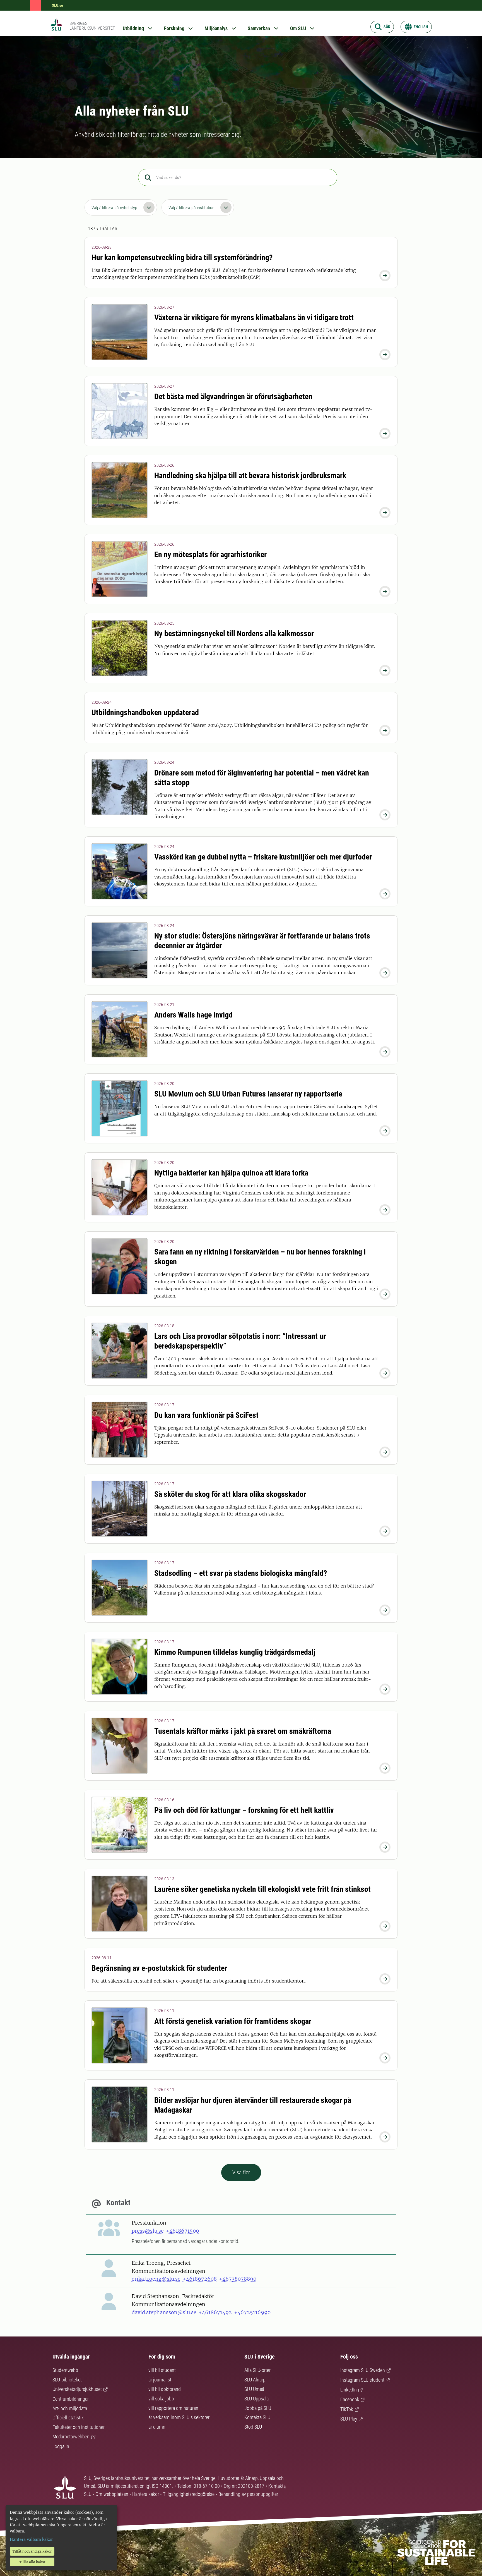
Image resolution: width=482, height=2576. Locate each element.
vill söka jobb (161, 2399)
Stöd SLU (253, 2427)
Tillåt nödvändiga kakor (32, 2551)
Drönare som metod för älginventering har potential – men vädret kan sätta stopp (262, 778)
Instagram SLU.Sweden (363, 2370)
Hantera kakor (146, 2494)
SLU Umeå (254, 2389)
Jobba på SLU (258, 2408)
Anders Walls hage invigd (193, 1015)
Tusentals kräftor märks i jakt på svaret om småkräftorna (243, 1731)
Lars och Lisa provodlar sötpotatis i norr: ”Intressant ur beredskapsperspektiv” (240, 1341)
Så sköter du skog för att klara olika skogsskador (230, 1494)
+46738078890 (238, 2279)
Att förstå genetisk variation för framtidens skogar (233, 2021)
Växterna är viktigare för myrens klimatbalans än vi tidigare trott (254, 318)
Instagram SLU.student (362, 2380)
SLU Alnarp (255, 2380)
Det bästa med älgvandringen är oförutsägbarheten (233, 397)
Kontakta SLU (257, 2417)
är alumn (157, 2427)
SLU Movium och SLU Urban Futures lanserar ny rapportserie (248, 1094)
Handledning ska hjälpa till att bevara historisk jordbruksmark (250, 476)
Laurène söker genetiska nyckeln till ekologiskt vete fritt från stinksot (262, 1889)
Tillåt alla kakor (32, 2562)
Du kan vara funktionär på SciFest (206, 1415)
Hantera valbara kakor (31, 2539)
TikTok (347, 2409)
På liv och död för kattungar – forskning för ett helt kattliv (244, 1810)
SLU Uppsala (256, 2399)
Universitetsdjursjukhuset (77, 2389)
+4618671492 (215, 2312)
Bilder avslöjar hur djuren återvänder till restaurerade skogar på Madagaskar (253, 2105)
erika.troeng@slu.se (156, 2279)
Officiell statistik (68, 2418)
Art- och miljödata (70, 2408)
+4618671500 (182, 2231)
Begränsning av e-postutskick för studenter (159, 1968)
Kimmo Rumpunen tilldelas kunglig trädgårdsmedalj (235, 1652)
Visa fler (241, 2172)
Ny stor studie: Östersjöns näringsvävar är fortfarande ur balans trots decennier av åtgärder (262, 941)
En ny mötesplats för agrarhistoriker (210, 555)
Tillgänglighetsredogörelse (189, 2494)
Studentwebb (65, 2370)
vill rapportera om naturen (173, 2408)
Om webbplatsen (112, 2494)
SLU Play (349, 2419)
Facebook (350, 2399)
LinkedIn (349, 2390)
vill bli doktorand (165, 2389)
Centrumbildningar (71, 2399)
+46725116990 (252, 2312)
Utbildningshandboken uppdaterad (145, 713)
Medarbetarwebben (71, 2437)
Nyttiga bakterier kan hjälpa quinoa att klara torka (231, 1173)
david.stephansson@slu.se (164, 2312)
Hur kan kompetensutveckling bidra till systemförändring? (182, 258)
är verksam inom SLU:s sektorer (179, 2417)
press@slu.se (148, 2231)
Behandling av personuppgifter (248, 2494)
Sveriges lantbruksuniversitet (92, 26)
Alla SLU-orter (257, 2370)
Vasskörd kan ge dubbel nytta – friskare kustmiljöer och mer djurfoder (263, 857)
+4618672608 (200, 2279)
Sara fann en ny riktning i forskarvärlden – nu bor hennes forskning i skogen (260, 1257)
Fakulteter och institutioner (79, 2427)
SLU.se (57, 5)
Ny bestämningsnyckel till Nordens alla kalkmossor (234, 634)
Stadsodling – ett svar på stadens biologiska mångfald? (241, 1573)
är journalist (160, 2380)
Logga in (61, 2446)
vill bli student (162, 2370)
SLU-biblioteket (67, 2380)
